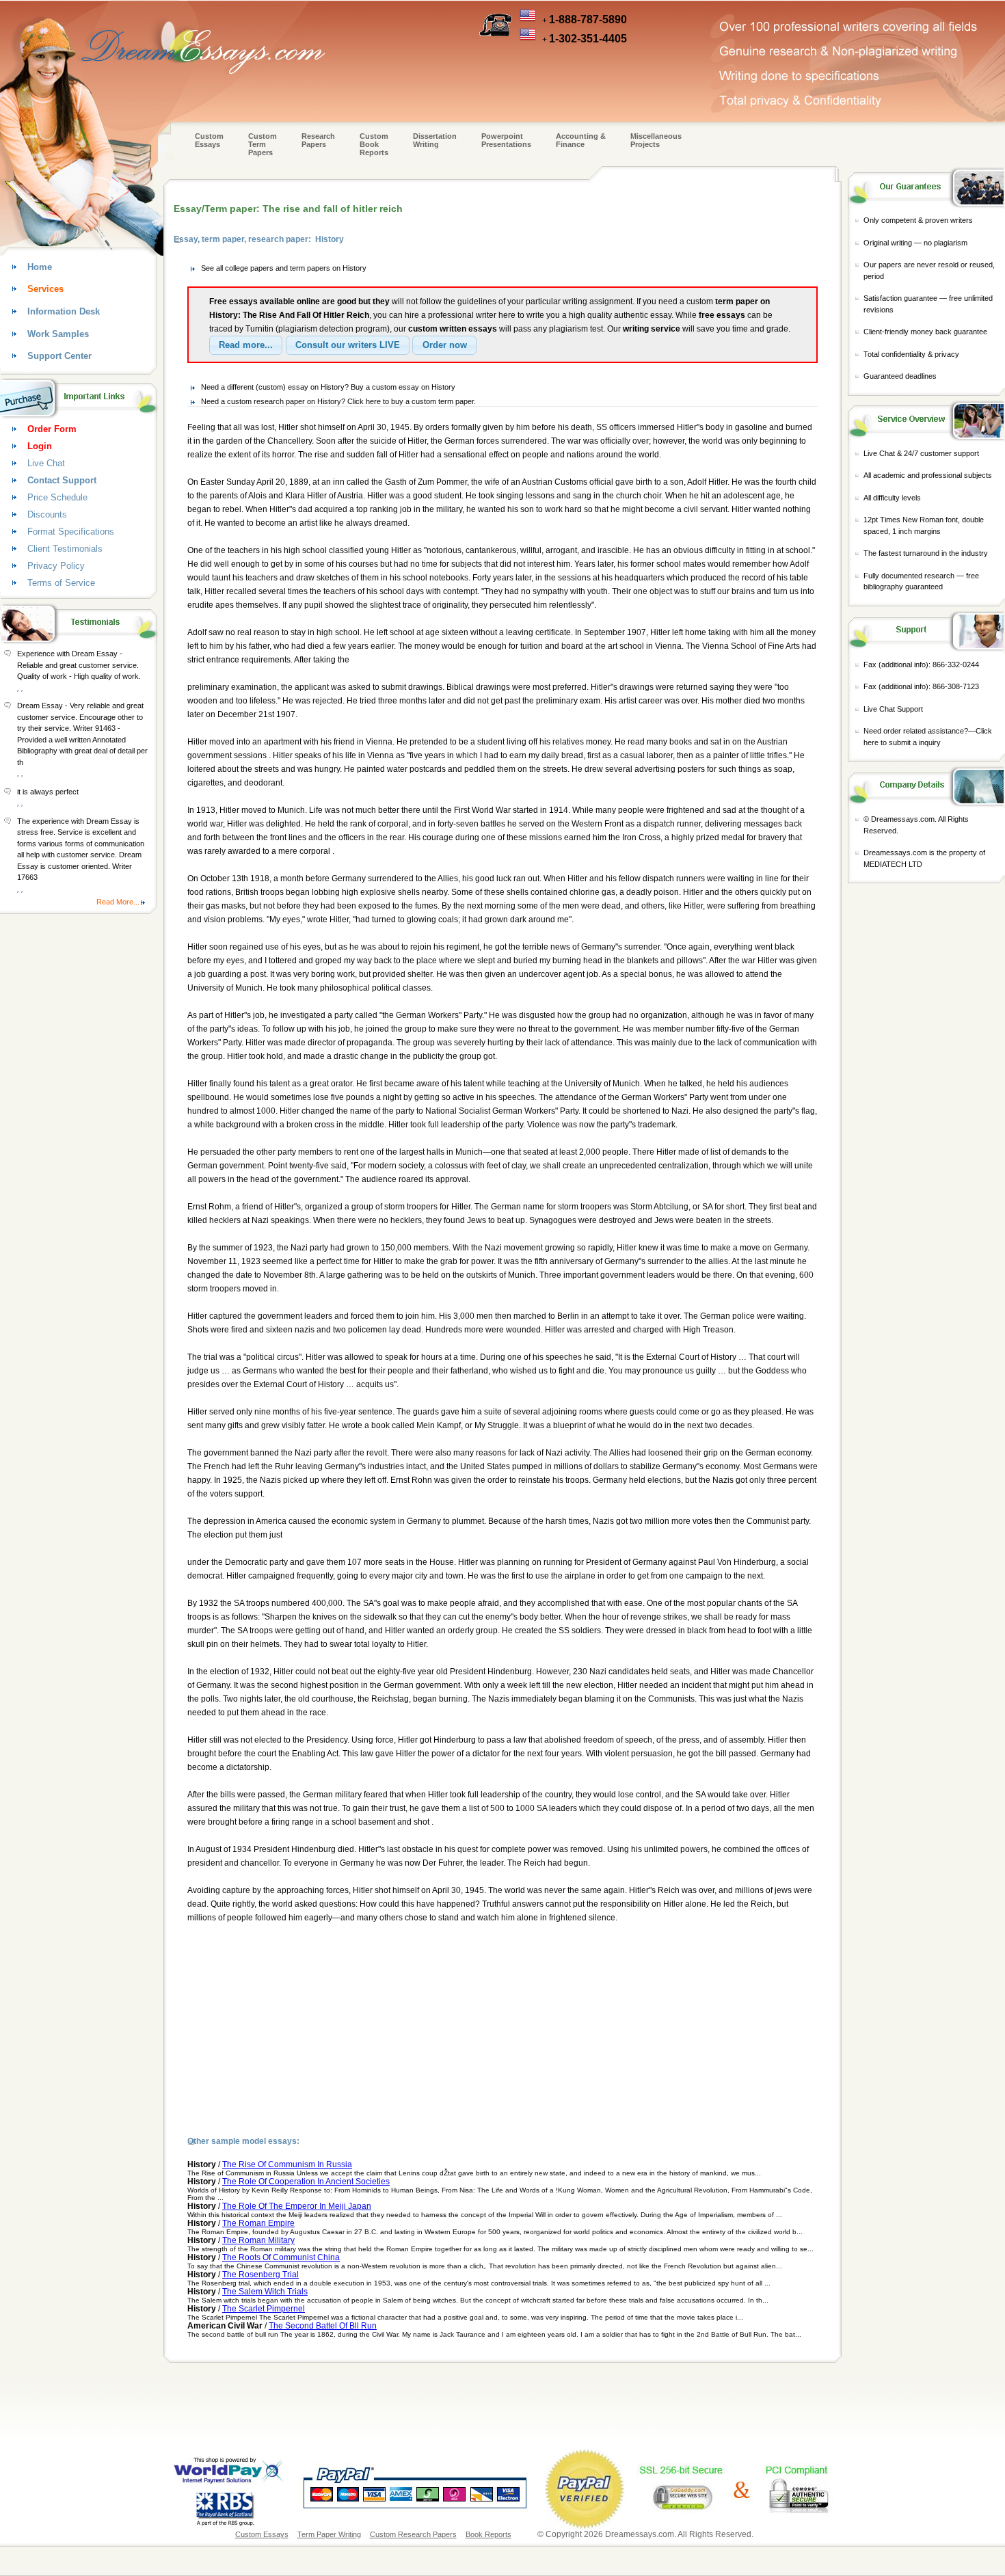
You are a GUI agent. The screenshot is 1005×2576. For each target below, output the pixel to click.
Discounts (47, 514)
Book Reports (488, 2534)
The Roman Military (258, 2240)
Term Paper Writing (329, 2534)
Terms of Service (61, 583)
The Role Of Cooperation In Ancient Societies (306, 2182)
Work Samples (58, 334)
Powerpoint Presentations (506, 140)
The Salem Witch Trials (265, 2292)
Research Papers (318, 140)
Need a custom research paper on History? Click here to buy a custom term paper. (338, 401)
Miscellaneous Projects (656, 140)
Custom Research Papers (413, 2534)
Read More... (118, 902)
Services (45, 289)
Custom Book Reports (374, 144)
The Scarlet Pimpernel (264, 2309)
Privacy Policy (56, 566)
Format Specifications (71, 532)
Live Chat (46, 463)
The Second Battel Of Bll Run (323, 2326)
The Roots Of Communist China (281, 2257)
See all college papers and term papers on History (284, 268)
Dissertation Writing (435, 140)
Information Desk (64, 311)
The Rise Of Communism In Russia (287, 2164)
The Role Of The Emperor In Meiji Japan (297, 2206)
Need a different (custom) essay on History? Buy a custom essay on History (328, 387)
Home (40, 267)
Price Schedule (57, 497)
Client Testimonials (65, 549)
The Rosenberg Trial (260, 2275)
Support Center (59, 356)
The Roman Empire (258, 2223)
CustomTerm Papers (263, 144)
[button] (246, 345)
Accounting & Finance (581, 140)
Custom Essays (209, 140)
